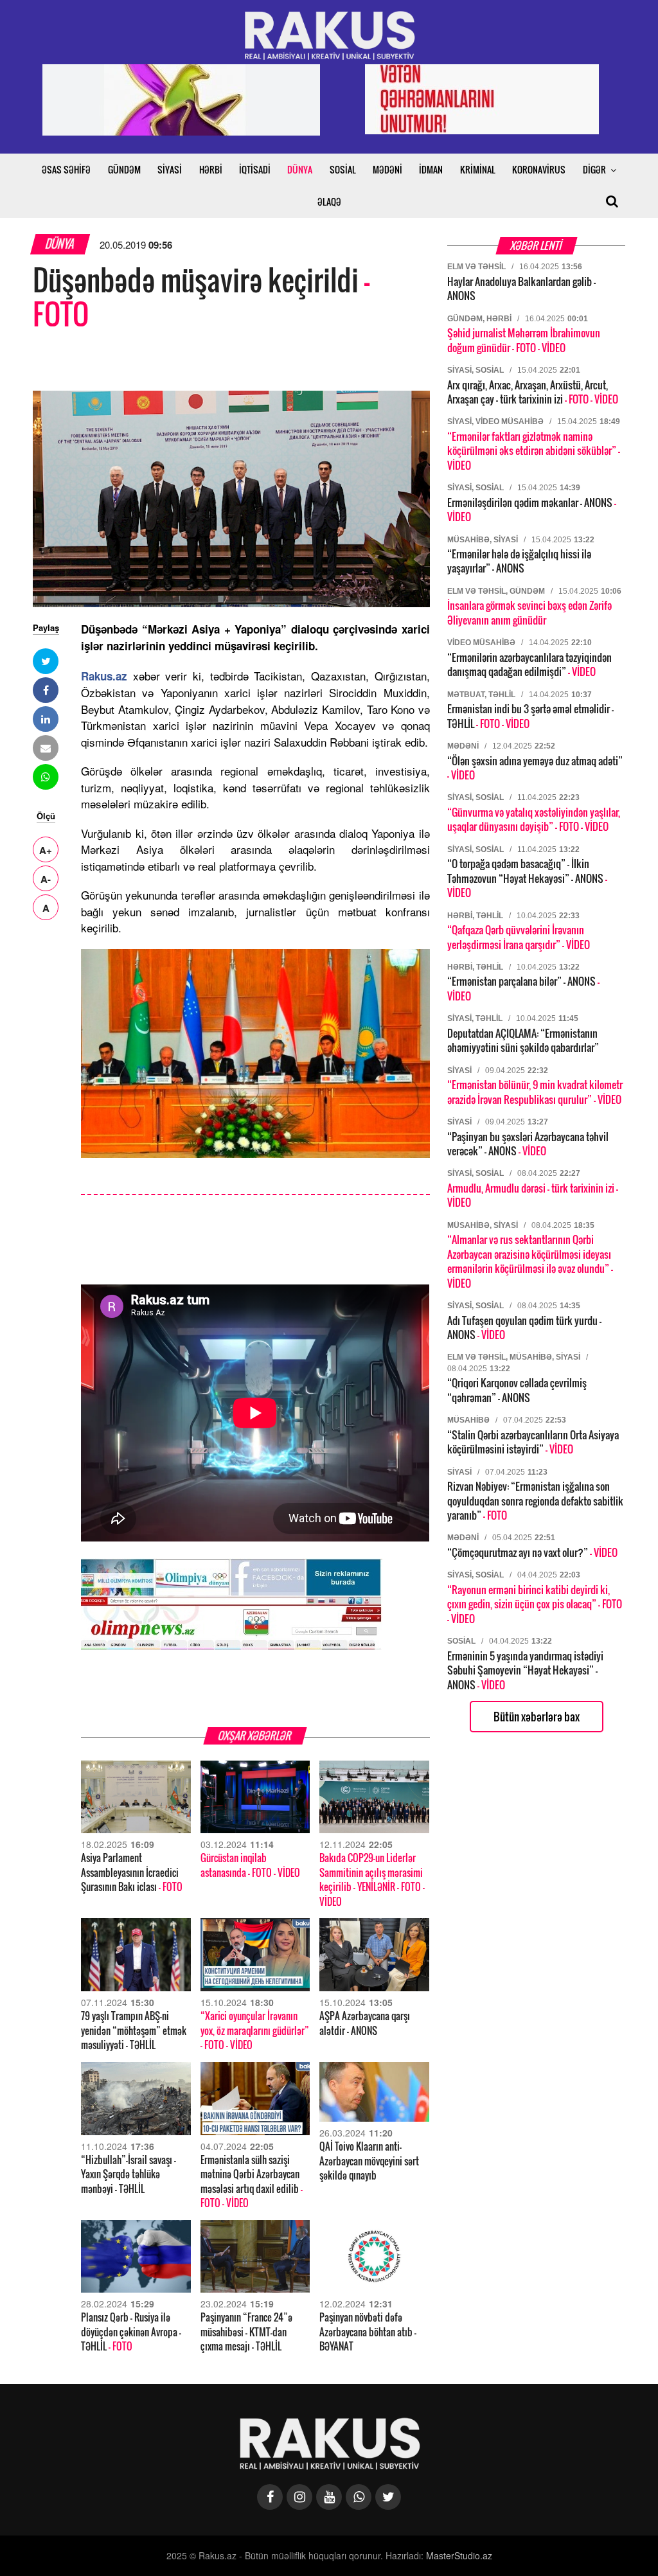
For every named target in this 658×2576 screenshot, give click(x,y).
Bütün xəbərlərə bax (537, 1717)
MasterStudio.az (459, 2555)
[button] (46, 661)
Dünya (60, 244)
